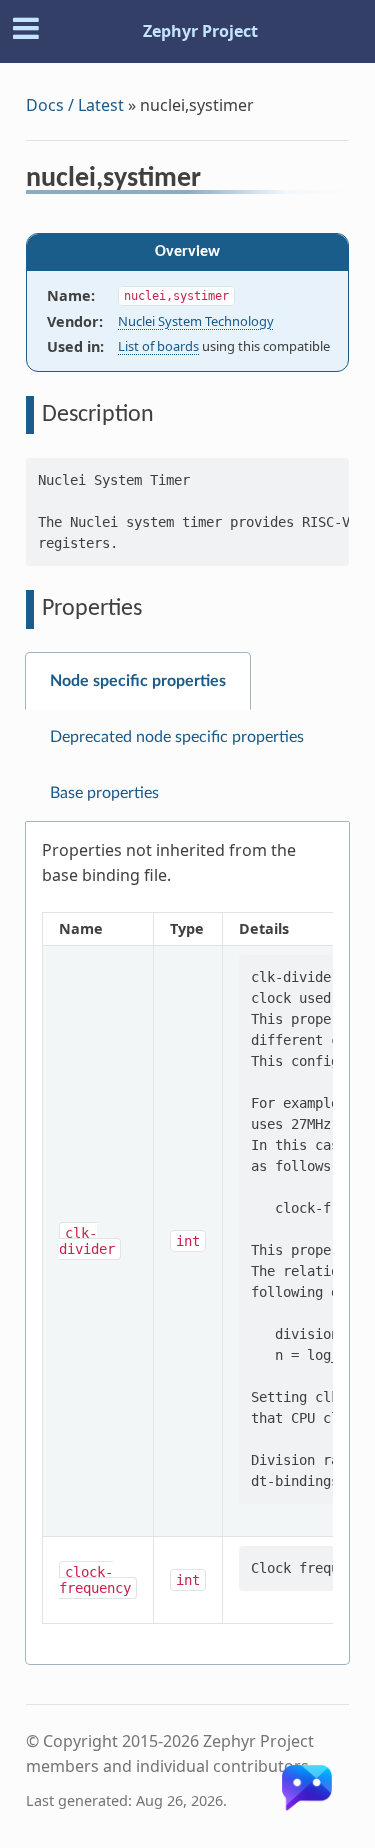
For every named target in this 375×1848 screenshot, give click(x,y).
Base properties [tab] (104, 793)
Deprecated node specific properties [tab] (177, 737)
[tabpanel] (187, 1243)
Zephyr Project (200, 31)
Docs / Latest (75, 105)
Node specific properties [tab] (138, 681)
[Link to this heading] (214, 181)
